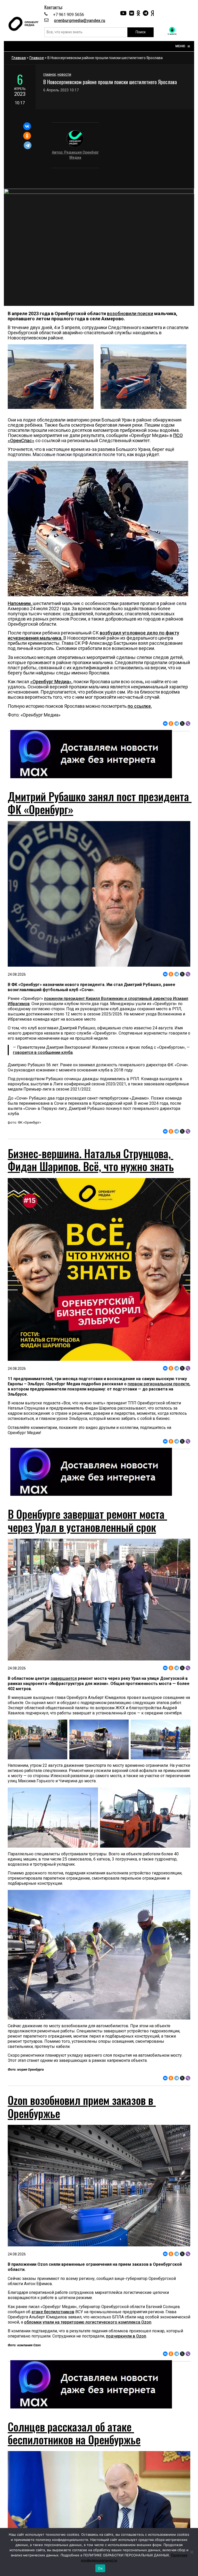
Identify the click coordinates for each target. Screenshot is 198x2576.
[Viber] (188, 723)
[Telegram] (28, 145)
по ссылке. (140, 706)
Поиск (141, 32)
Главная (19, 58)
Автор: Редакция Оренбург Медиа (75, 155)
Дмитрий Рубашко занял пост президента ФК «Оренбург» (100, 803)
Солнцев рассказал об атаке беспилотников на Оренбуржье (74, 2433)
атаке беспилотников (53, 2312)
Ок (100, 2568)
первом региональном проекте (158, 1384)
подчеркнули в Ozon (126, 2336)
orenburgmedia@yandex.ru (80, 21)
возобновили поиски (130, 313)
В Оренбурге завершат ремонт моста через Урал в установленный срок (87, 1520)
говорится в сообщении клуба (43, 1052)
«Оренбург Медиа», (51, 682)
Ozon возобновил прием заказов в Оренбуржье (82, 2106)
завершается (64, 1678)
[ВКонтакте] (27, 126)
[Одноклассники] (27, 136)
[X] (182, 723)
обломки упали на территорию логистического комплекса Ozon (88, 2322)
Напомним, (20, 603)
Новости (64, 75)
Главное (37, 58)
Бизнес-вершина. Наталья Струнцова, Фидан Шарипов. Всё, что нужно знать (91, 1160)
